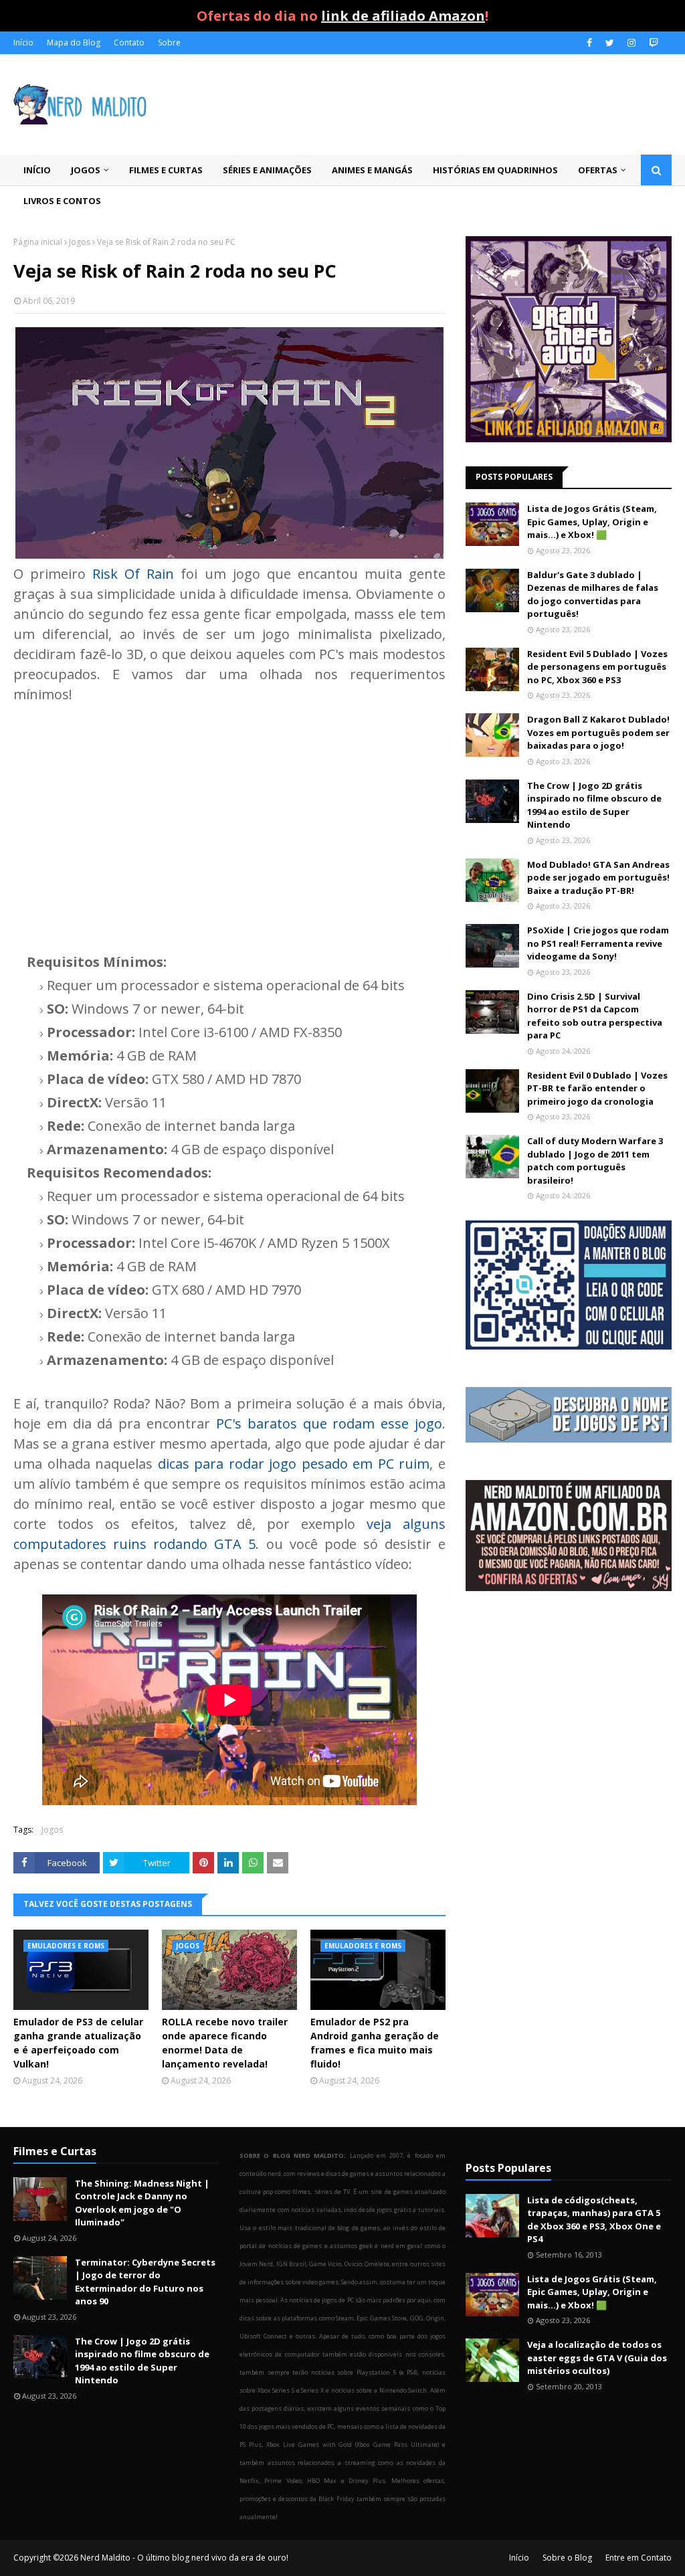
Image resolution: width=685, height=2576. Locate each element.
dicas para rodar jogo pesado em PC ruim (294, 1464)
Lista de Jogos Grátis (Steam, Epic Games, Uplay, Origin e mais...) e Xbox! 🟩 (592, 522)
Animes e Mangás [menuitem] (372, 170)
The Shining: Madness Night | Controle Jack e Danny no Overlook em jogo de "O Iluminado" (142, 2203)
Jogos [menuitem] (86, 170)
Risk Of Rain (133, 574)
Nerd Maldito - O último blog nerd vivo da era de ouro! (184, 2558)
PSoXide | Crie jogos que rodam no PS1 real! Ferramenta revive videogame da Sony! (598, 943)
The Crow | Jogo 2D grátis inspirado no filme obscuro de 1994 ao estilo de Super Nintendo (594, 805)
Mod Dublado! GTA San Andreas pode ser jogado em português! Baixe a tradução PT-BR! (598, 878)
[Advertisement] (229, 818)
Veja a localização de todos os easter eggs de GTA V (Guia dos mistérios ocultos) (597, 2358)
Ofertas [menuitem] (598, 170)
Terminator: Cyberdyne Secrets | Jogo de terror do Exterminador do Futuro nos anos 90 (145, 2282)
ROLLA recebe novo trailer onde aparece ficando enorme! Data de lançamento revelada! (225, 2043)
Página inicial (38, 242)
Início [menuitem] (37, 170)
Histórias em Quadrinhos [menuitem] (495, 170)
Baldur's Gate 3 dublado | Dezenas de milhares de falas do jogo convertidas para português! (593, 594)
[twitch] (652, 43)
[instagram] (631, 43)
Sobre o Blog (567, 2558)
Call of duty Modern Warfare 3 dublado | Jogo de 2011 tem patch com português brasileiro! (595, 1161)
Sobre (169, 42)
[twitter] (610, 43)
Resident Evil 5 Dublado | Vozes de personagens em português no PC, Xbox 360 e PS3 (597, 667)
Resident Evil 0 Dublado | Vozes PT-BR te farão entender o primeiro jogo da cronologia (597, 1088)
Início (23, 42)
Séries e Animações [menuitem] (267, 170)
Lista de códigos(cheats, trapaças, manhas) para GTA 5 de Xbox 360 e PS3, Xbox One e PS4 (594, 2220)
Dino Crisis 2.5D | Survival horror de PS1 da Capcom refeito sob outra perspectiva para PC (595, 1016)
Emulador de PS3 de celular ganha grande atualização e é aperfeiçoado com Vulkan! (78, 2043)
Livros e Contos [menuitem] (62, 201)
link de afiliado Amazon (403, 16)
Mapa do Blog (74, 42)
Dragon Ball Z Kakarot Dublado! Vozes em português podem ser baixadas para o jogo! (598, 732)
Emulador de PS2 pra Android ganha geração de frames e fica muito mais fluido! (375, 2043)
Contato (129, 42)
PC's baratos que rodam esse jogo (329, 1423)
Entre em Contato (639, 2558)
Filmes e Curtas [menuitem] (166, 170)
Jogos (80, 242)
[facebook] (589, 43)
